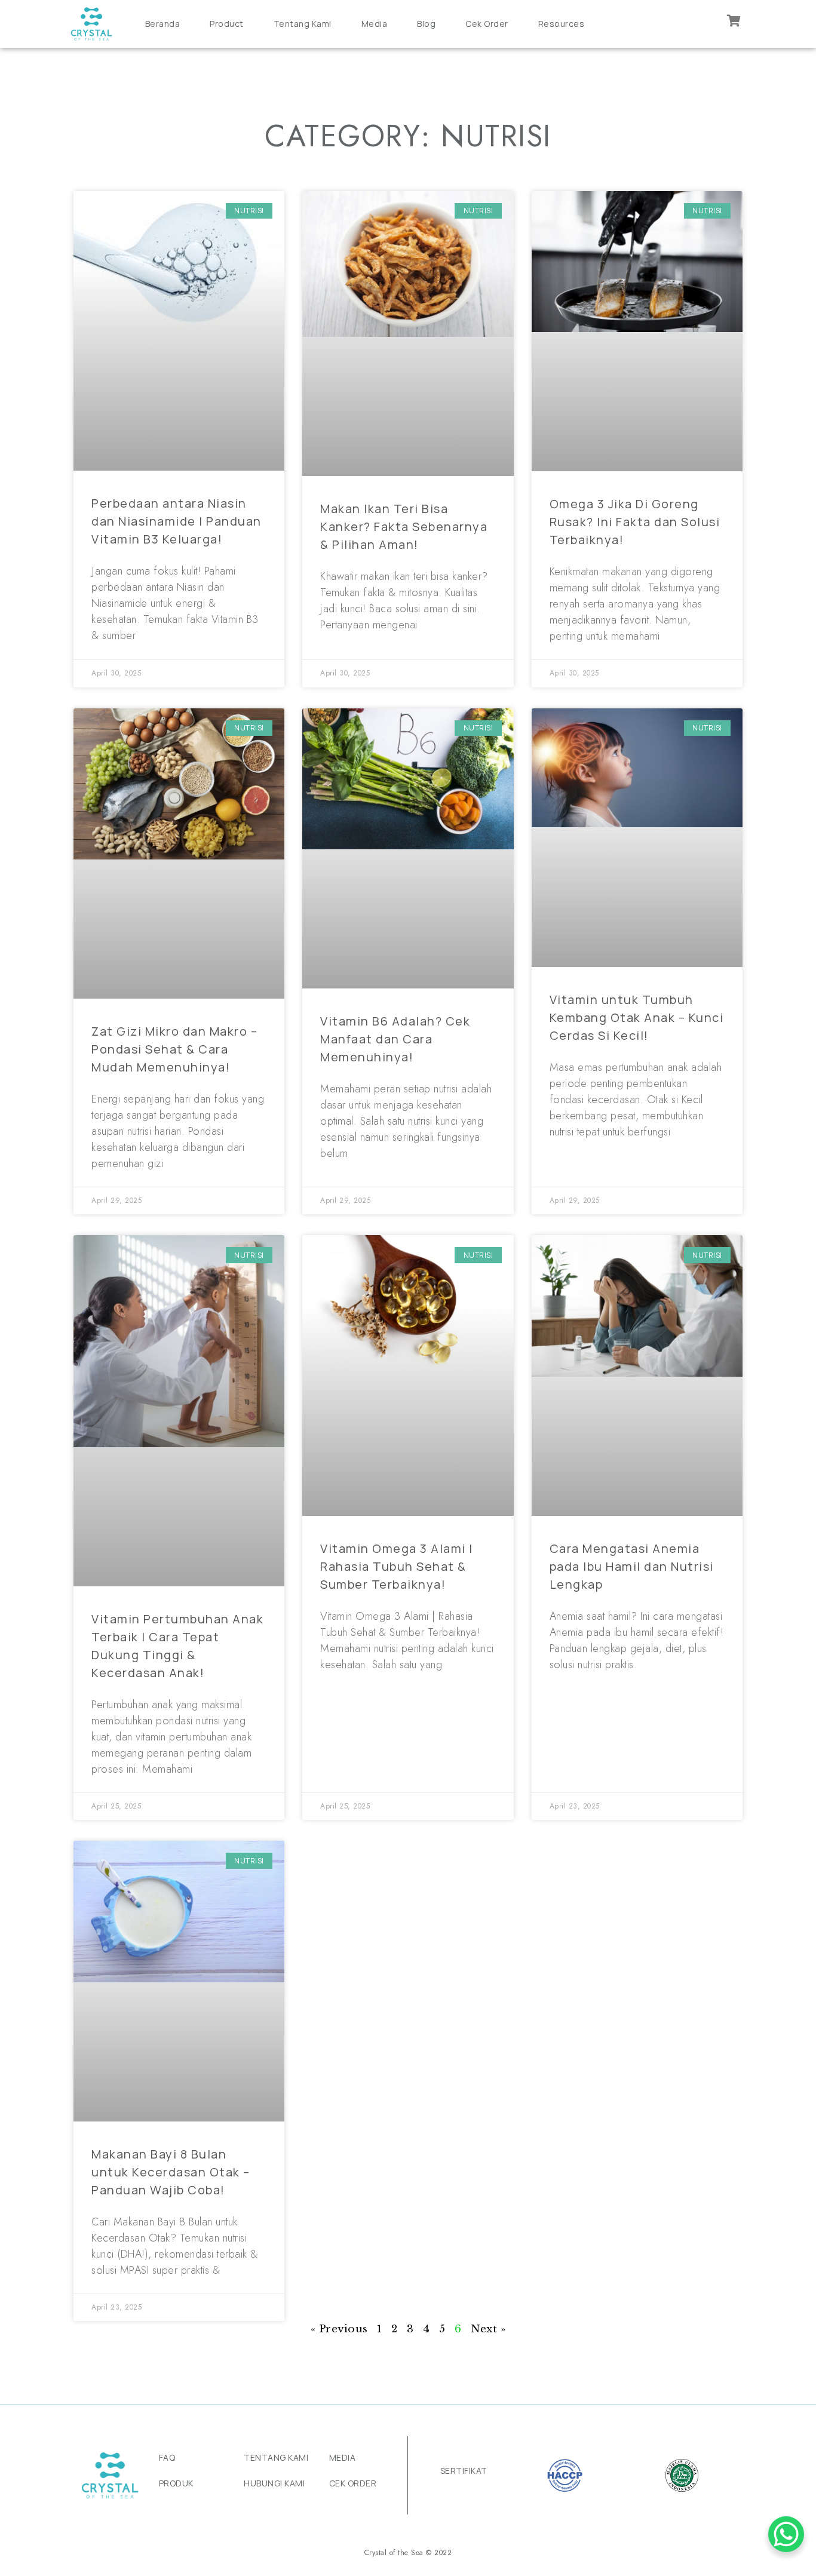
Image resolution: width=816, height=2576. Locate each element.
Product (227, 24)
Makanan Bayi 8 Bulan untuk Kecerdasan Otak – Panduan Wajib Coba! (171, 2172)
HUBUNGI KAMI (274, 2483)
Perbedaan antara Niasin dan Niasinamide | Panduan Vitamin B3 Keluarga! (177, 521)
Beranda (163, 24)
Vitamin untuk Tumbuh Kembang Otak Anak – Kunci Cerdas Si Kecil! (637, 1017)
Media (375, 24)
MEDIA (343, 2457)
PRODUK (176, 2483)
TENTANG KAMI (276, 2457)
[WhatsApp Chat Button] (786, 2534)
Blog (426, 24)
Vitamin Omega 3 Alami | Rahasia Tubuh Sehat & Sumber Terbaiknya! (397, 1566)
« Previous (339, 2329)
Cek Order (487, 24)
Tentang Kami (303, 24)
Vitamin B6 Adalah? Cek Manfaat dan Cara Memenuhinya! (395, 1039)
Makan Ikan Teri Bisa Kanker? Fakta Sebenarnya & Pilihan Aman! (404, 526)
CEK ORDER (353, 2483)
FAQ (167, 2457)
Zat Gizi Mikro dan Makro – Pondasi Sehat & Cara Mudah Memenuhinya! (174, 1049)
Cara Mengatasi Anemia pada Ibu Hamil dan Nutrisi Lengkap (632, 1566)
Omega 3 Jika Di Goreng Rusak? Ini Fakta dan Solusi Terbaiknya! (635, 522)
